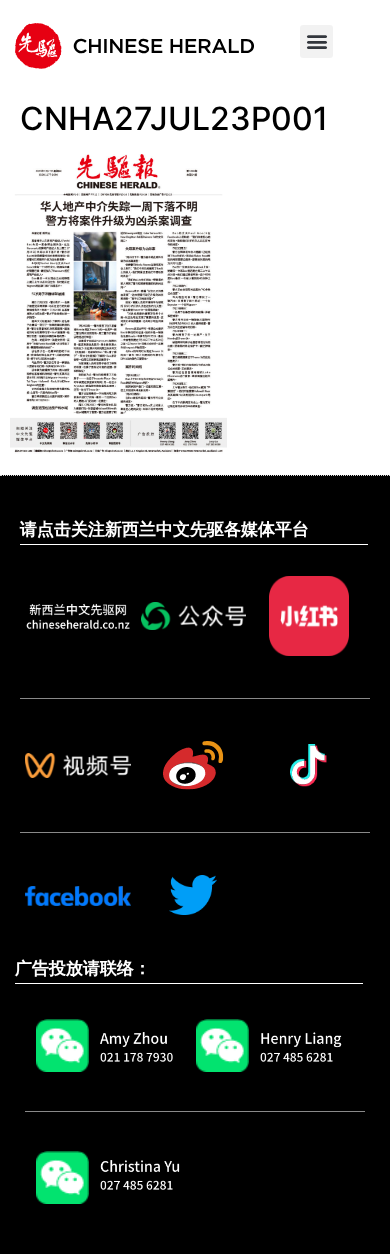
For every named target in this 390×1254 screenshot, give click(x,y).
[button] (316, 41)
